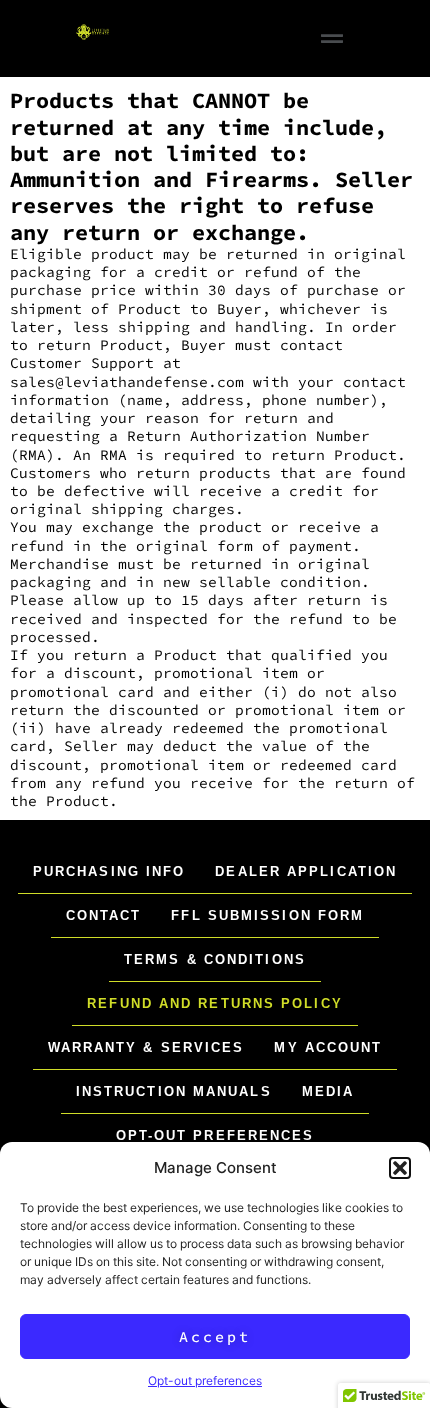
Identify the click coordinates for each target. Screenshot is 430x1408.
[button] (400, 1168)
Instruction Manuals (174, 1091)
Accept (215, 1336)
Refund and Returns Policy (215, 1003)
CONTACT (104, 915)
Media (328, 1091)
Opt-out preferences (205, 1380)
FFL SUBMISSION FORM (267, 915)
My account (328, 1047)
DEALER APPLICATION (306, 871)
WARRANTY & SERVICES (146, 1047)
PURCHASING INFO (109, 871)
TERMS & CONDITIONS (215, 959)
